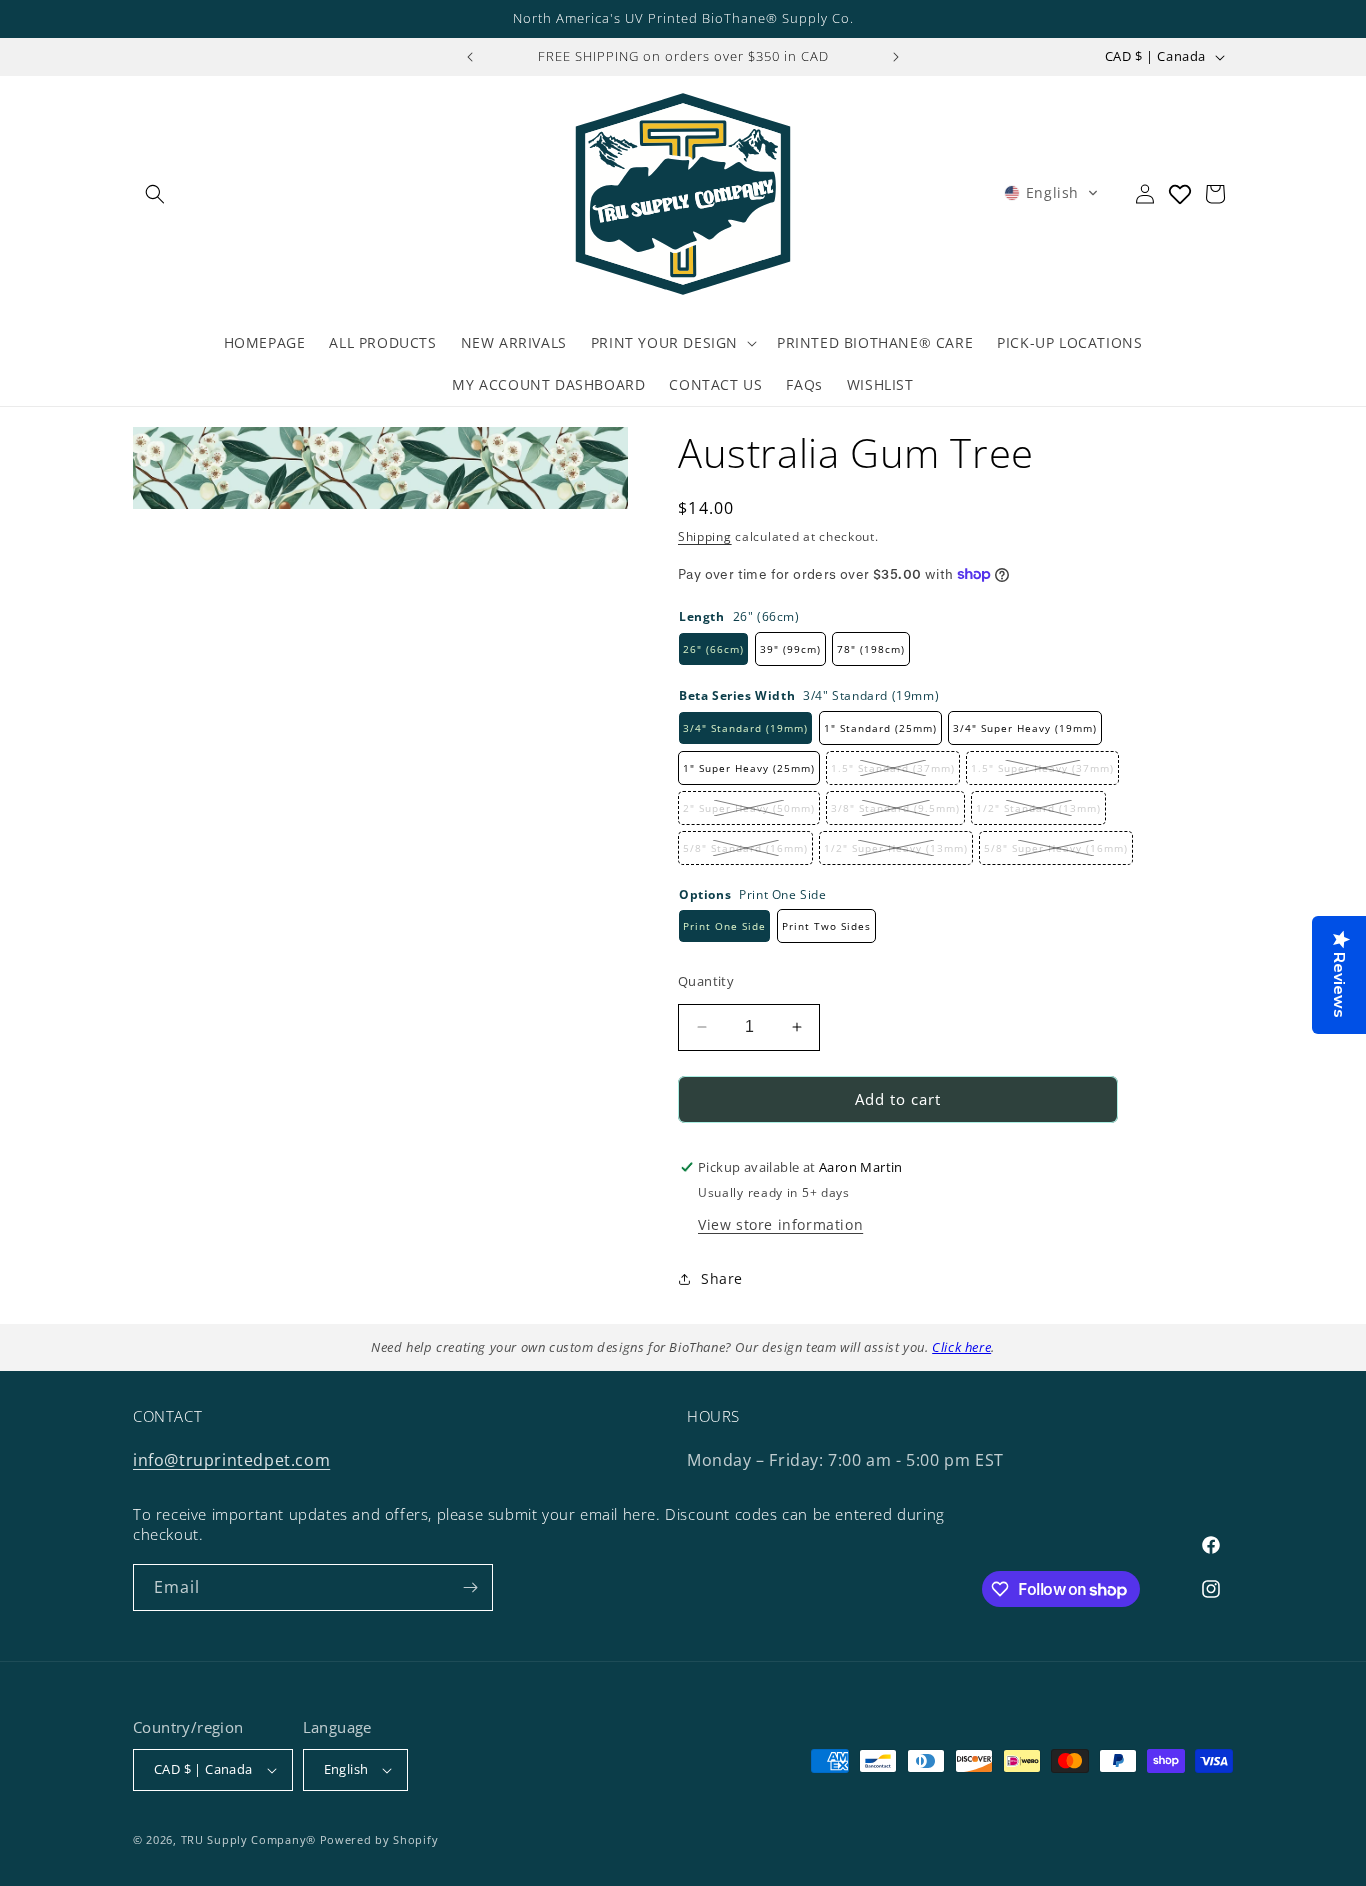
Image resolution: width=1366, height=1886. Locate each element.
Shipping (705, 536)
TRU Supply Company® (248, 1839)
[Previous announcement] (470, 57)
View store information (780, 1224)
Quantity (706, 981)
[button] (155, 194)
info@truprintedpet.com (231, 1460)
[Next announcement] (896, 57)
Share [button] (722, 1278)
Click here (961, 1347)
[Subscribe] (470, 1587)
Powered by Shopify (379, 1839)
